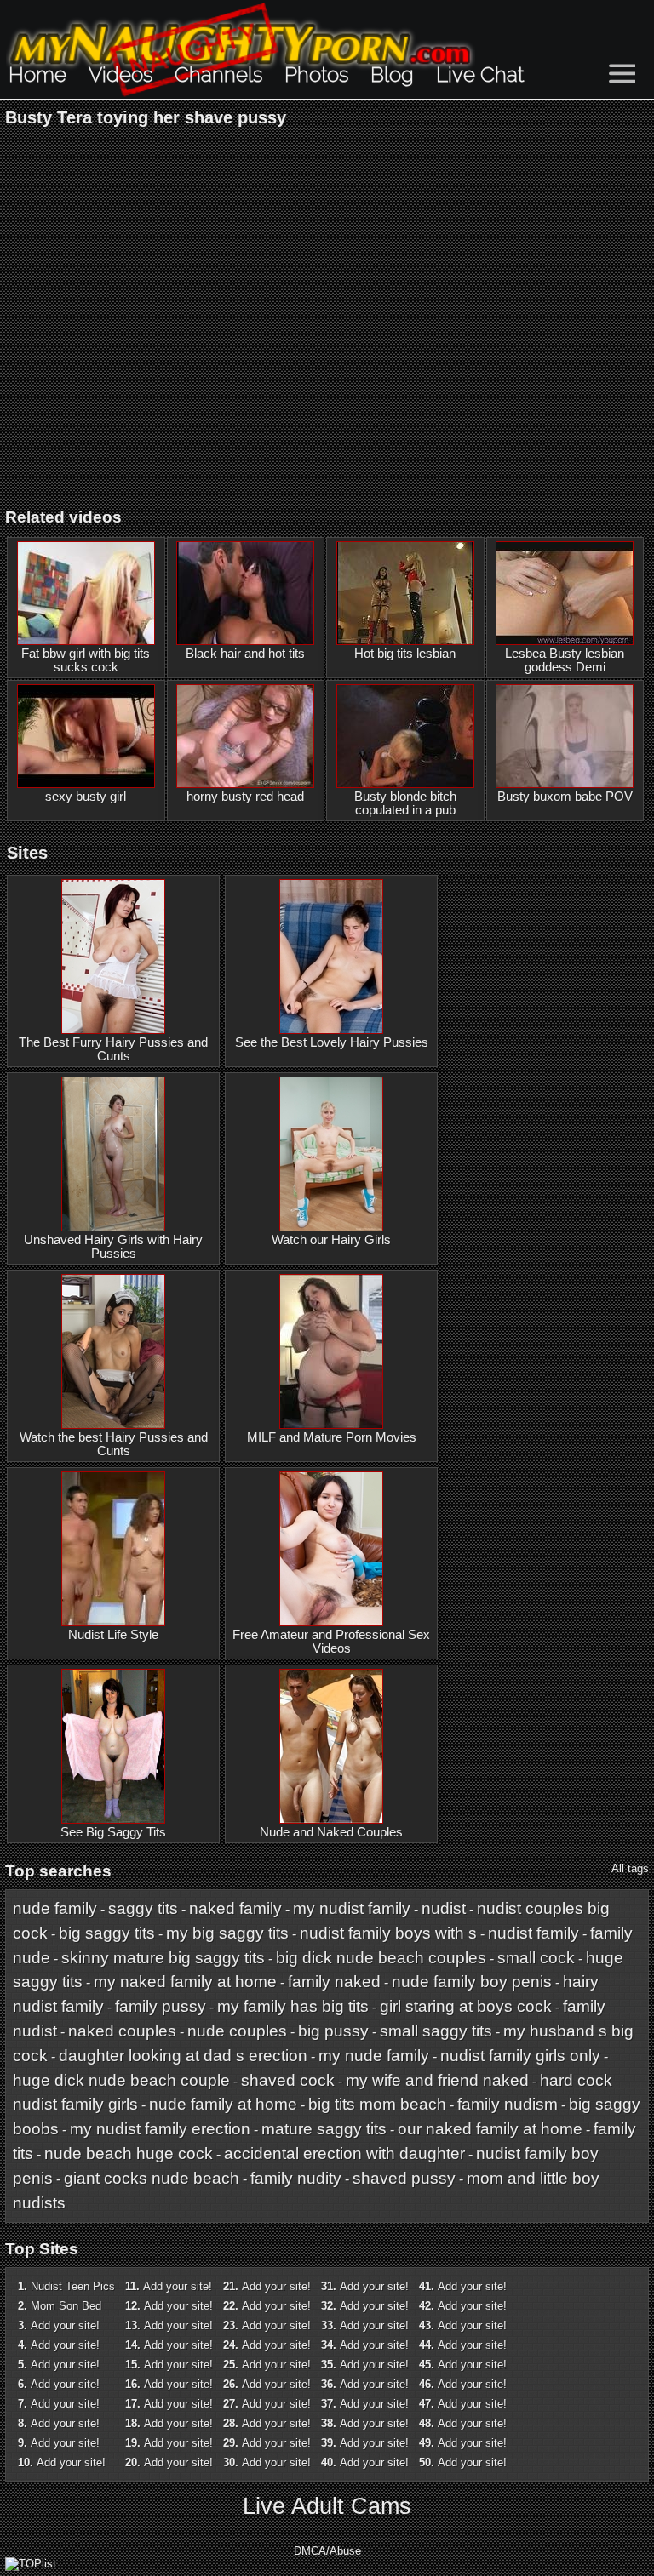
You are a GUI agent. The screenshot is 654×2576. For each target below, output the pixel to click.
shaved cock (288, 2080)
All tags (630, 1868)
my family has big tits (293, 2006)
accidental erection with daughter (344, 2153)
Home (37, 74)
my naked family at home (185, 1982)
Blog (392, 74)
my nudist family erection (160, 2129)
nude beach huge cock (129, 2153)
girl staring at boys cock (466, 2006)
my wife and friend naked (437, 2080)
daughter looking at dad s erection (183, 2056)
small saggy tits (436, 2031)
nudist (444, 1908)
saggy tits (143, 1908)
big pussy (333, 2031)
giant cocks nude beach (152, 2178)
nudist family (534, 1933)
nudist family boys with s (388, 1933)
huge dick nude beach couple (121, 2080)
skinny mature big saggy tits (163, 1958)
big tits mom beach (377, 2104)
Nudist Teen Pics (73, 2286)
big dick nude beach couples (381, 1958)
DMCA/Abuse (327, 2551)
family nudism (508, 2104)
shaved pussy (404, 2178)
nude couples (237, 2031)
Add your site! (65, 2325)
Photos (316, 74)
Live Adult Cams (327, 2506)
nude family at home (223, 2104)
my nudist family (352, 1908)
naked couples (122, 2031)
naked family (235, 1908)
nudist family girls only (520, 2056)
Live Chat (480, 74)
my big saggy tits (227, 1933)
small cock (536, 1958)
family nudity (296, 2178)
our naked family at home (490, 2129)
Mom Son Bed (66, 2306)
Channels (218, 74)
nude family (55, 1908)
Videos (120, 74)
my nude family (374, 2056)
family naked (334, 1982)
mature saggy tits (324, 2129)
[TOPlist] (31, 2564)
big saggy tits (107, 1933)
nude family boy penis (472, 1982)
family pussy (161, 2006)
